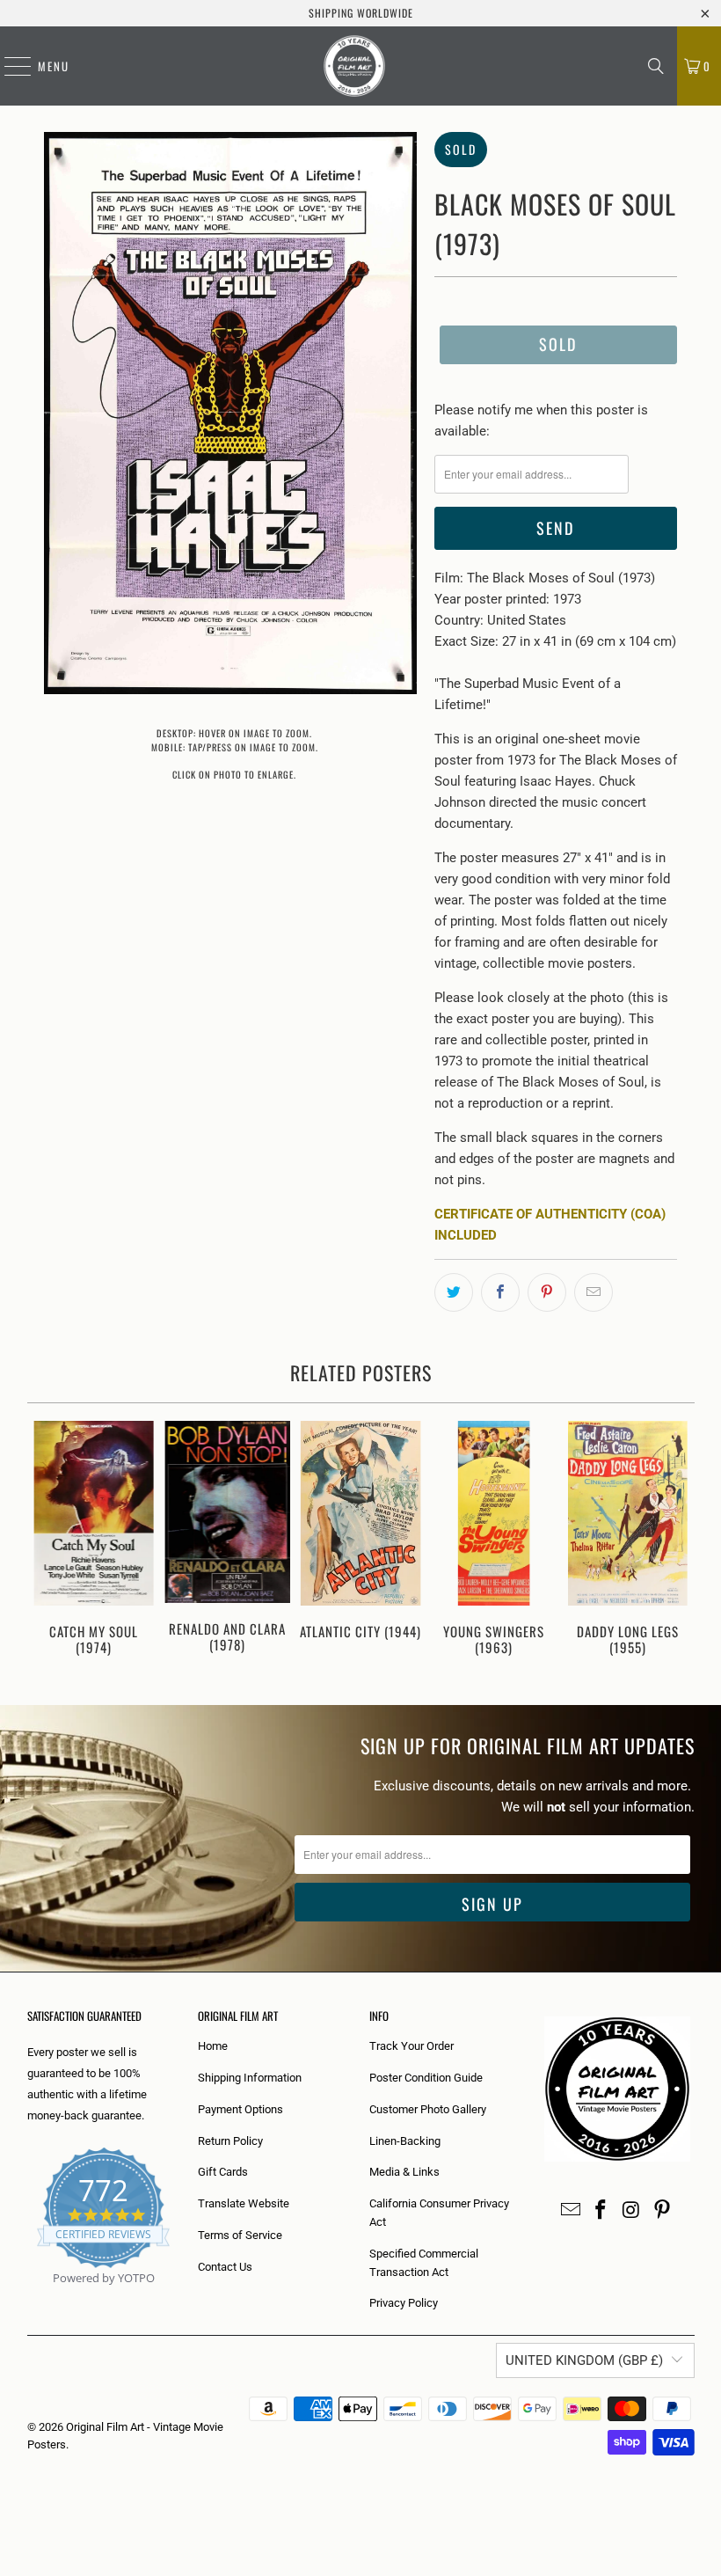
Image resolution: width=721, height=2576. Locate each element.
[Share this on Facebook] (500, 1292)
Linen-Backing (405, 2141)
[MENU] (9, 66)
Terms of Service (240, 2235)
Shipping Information (250, 2078)
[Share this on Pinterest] (547, 1292)
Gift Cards (223, 2172)
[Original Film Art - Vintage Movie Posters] (354, 66)
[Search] (656, 66)
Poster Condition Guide (426, 2078)
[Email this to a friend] (594, 1292)
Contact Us (225, 2267)
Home (213, 2046)
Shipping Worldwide (361, 13)
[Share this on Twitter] (454, 1292)
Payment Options (240, 2109)
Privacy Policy (404, 2303)
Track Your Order (411, 2046)
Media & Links (404, 2172)
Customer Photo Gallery (428, 2109)
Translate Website (244, 2203)
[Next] (679, 1545)
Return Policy (230, 2141)
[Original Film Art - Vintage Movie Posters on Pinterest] (662, 2211)
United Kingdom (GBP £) (584, 2360)
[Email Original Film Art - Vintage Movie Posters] (571, 2211)
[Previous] (43, 1545)
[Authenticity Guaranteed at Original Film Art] (29, 2298)
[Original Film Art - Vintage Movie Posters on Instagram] (632, 2211)
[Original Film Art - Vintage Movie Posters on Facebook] (601, 2211)
